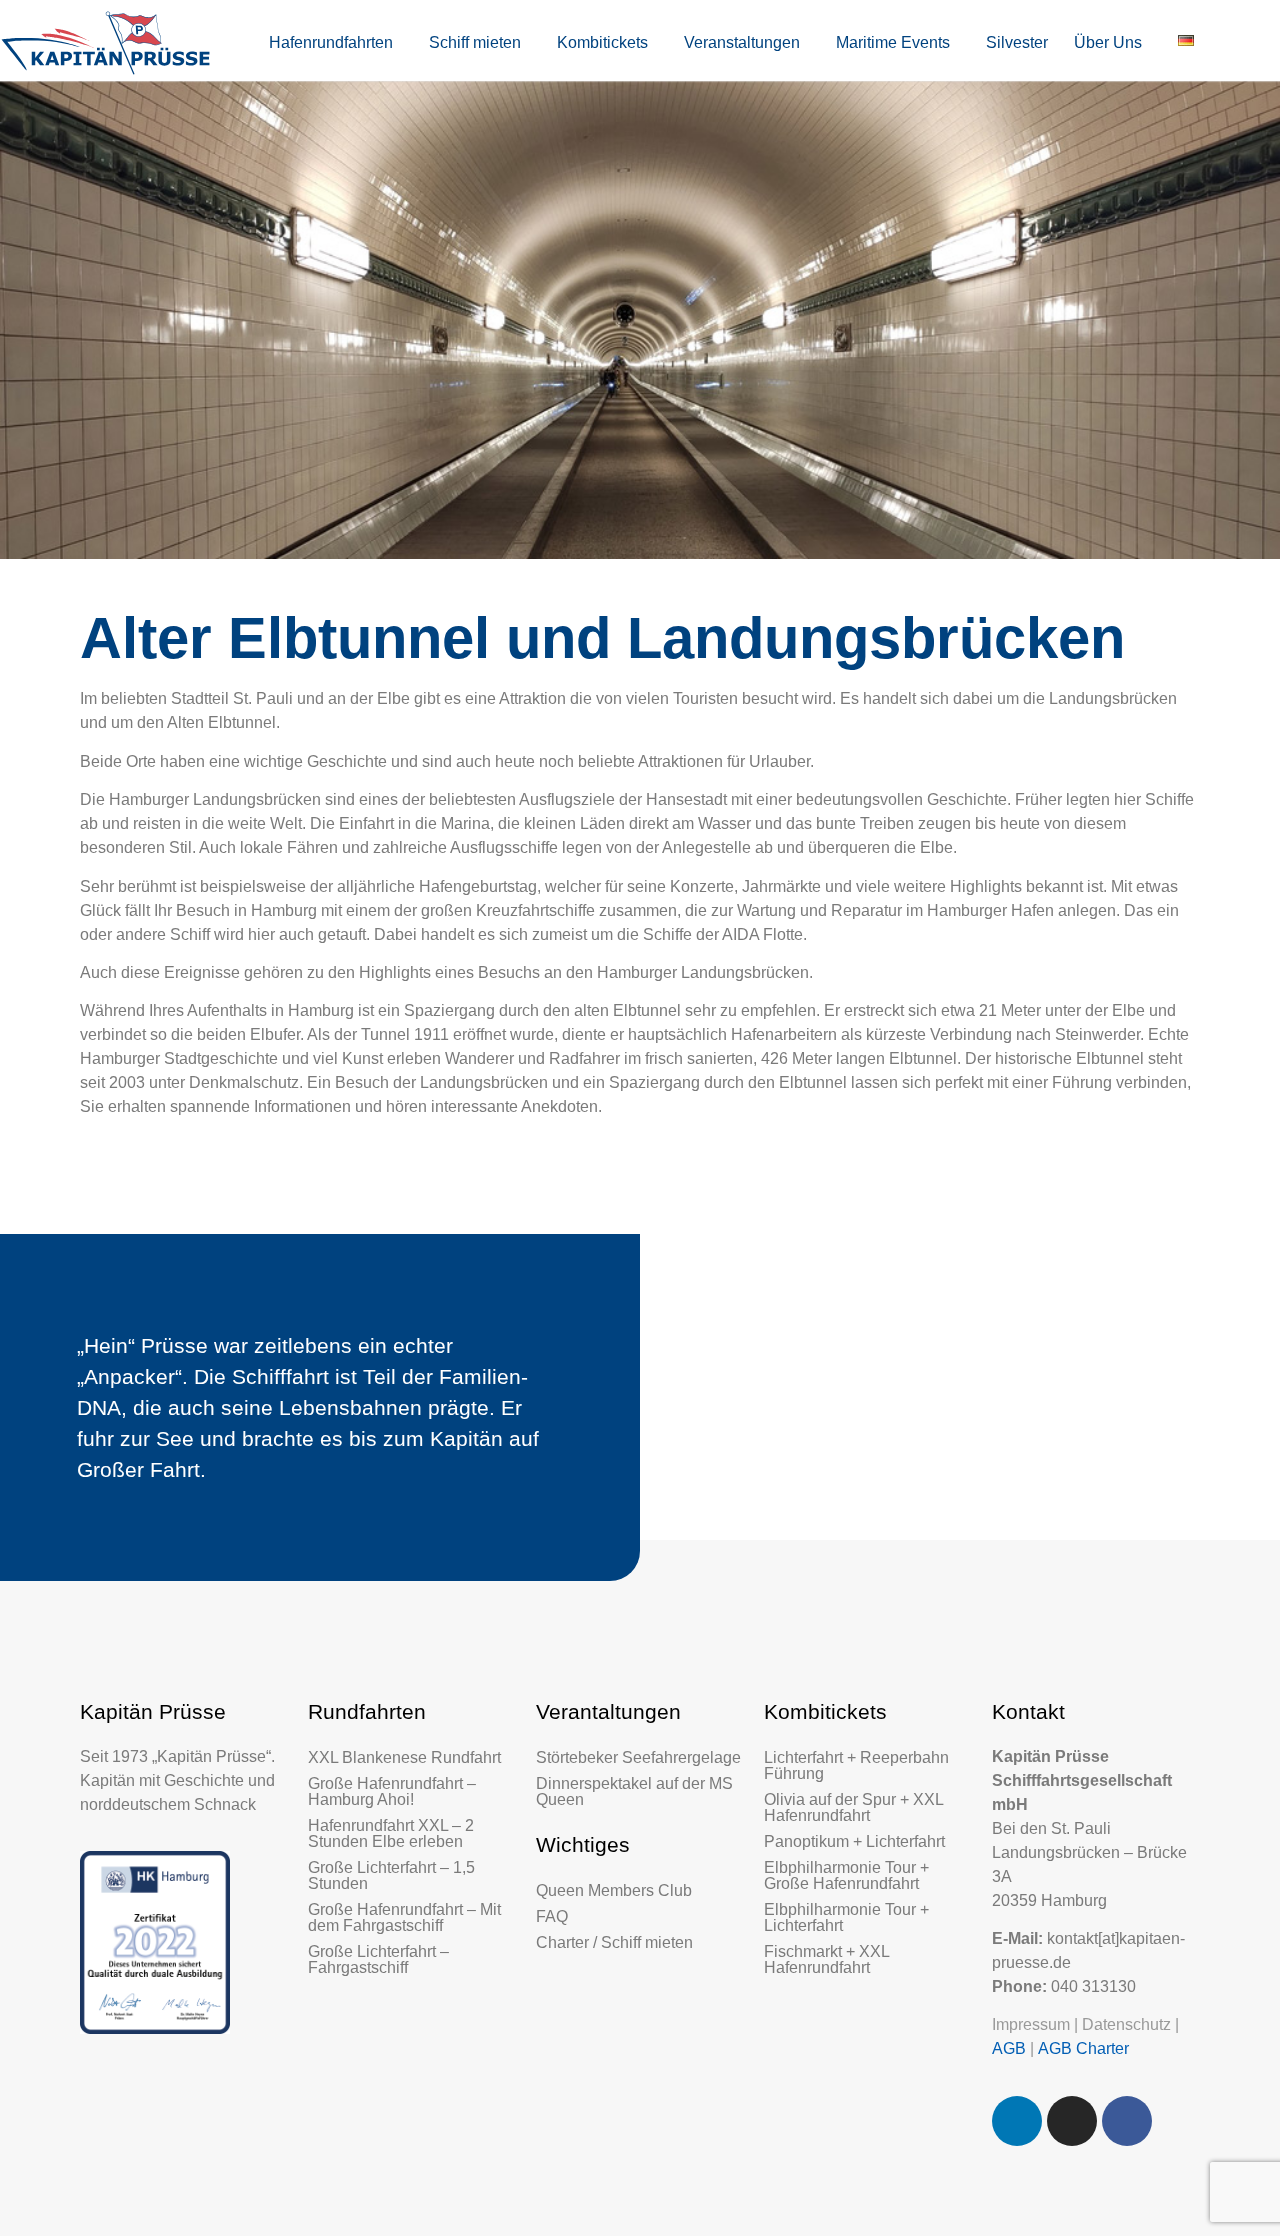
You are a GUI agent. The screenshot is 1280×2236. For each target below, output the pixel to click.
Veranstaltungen (742, 42)
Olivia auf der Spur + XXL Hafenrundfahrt (853, 1807)
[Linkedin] (1017, 2121)
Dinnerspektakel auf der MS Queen (634, 1791)
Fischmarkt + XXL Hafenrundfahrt (826, 1959)
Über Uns (1108, 42)
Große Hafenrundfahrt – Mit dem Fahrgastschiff (404, 1917)
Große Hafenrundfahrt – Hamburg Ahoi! (392, 1791)
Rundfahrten (367, 1711)
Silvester (1017, 42)
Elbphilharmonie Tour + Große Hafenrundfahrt (846, 1875)
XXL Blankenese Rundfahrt (404, 1757)
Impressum (1031, 2024)
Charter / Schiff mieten (614, 1942)
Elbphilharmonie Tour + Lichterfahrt (846, 1917)
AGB (1009, 2048)
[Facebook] (1127, 2121)
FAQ (552, 1916)
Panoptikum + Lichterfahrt (854, 1841)
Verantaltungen (608, 1711)
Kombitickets (602, 42)
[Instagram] (1072, 2121)
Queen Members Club (614, 1890)
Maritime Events (893, 42)
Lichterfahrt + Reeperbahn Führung (856, 1765)
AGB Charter (1083, 2048)
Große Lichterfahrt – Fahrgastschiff (378, 1959)
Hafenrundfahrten (331, 42)
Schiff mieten (475, 42)
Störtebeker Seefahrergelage (638, 1757)
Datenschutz (1126, 2024)
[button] (336, 43)
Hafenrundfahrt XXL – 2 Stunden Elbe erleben (391, 1833)
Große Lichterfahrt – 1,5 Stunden (391, 1875)
